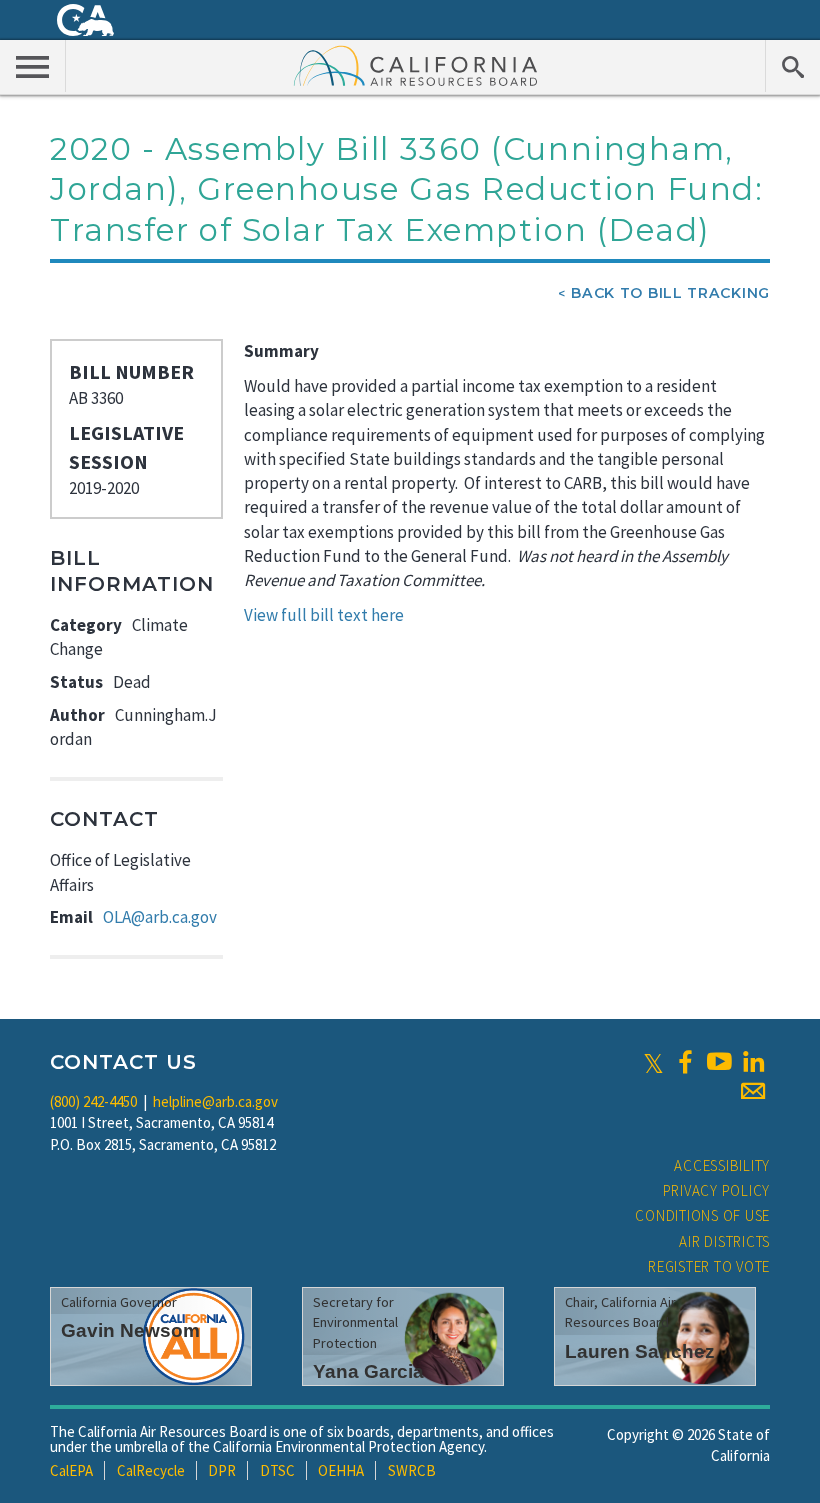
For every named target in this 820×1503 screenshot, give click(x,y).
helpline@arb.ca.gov (215, 1101)
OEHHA (341, 1470)
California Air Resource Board (416, 65)
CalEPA (71, 1470)
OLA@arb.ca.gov (160, 917)
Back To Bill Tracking (670, 293)
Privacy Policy (717, 1190)
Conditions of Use (702, 1215)
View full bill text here (324, 615)
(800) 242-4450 (93, 1101)
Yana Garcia (368, 1371)
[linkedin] (753, 1062)
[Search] (792, 66)
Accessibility (722, 1165)
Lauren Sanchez (640, 1351)
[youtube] (719, 1062)
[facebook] (685, 1062)
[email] (753, 1091)
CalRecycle (151, 1470)
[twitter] (653, 1062)
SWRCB (412, 1470)
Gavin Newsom (130, 1330)
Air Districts (724, 1241)
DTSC (277, 1470)
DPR (222, 1470)
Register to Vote (709, 1266)
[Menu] (33, 66)
